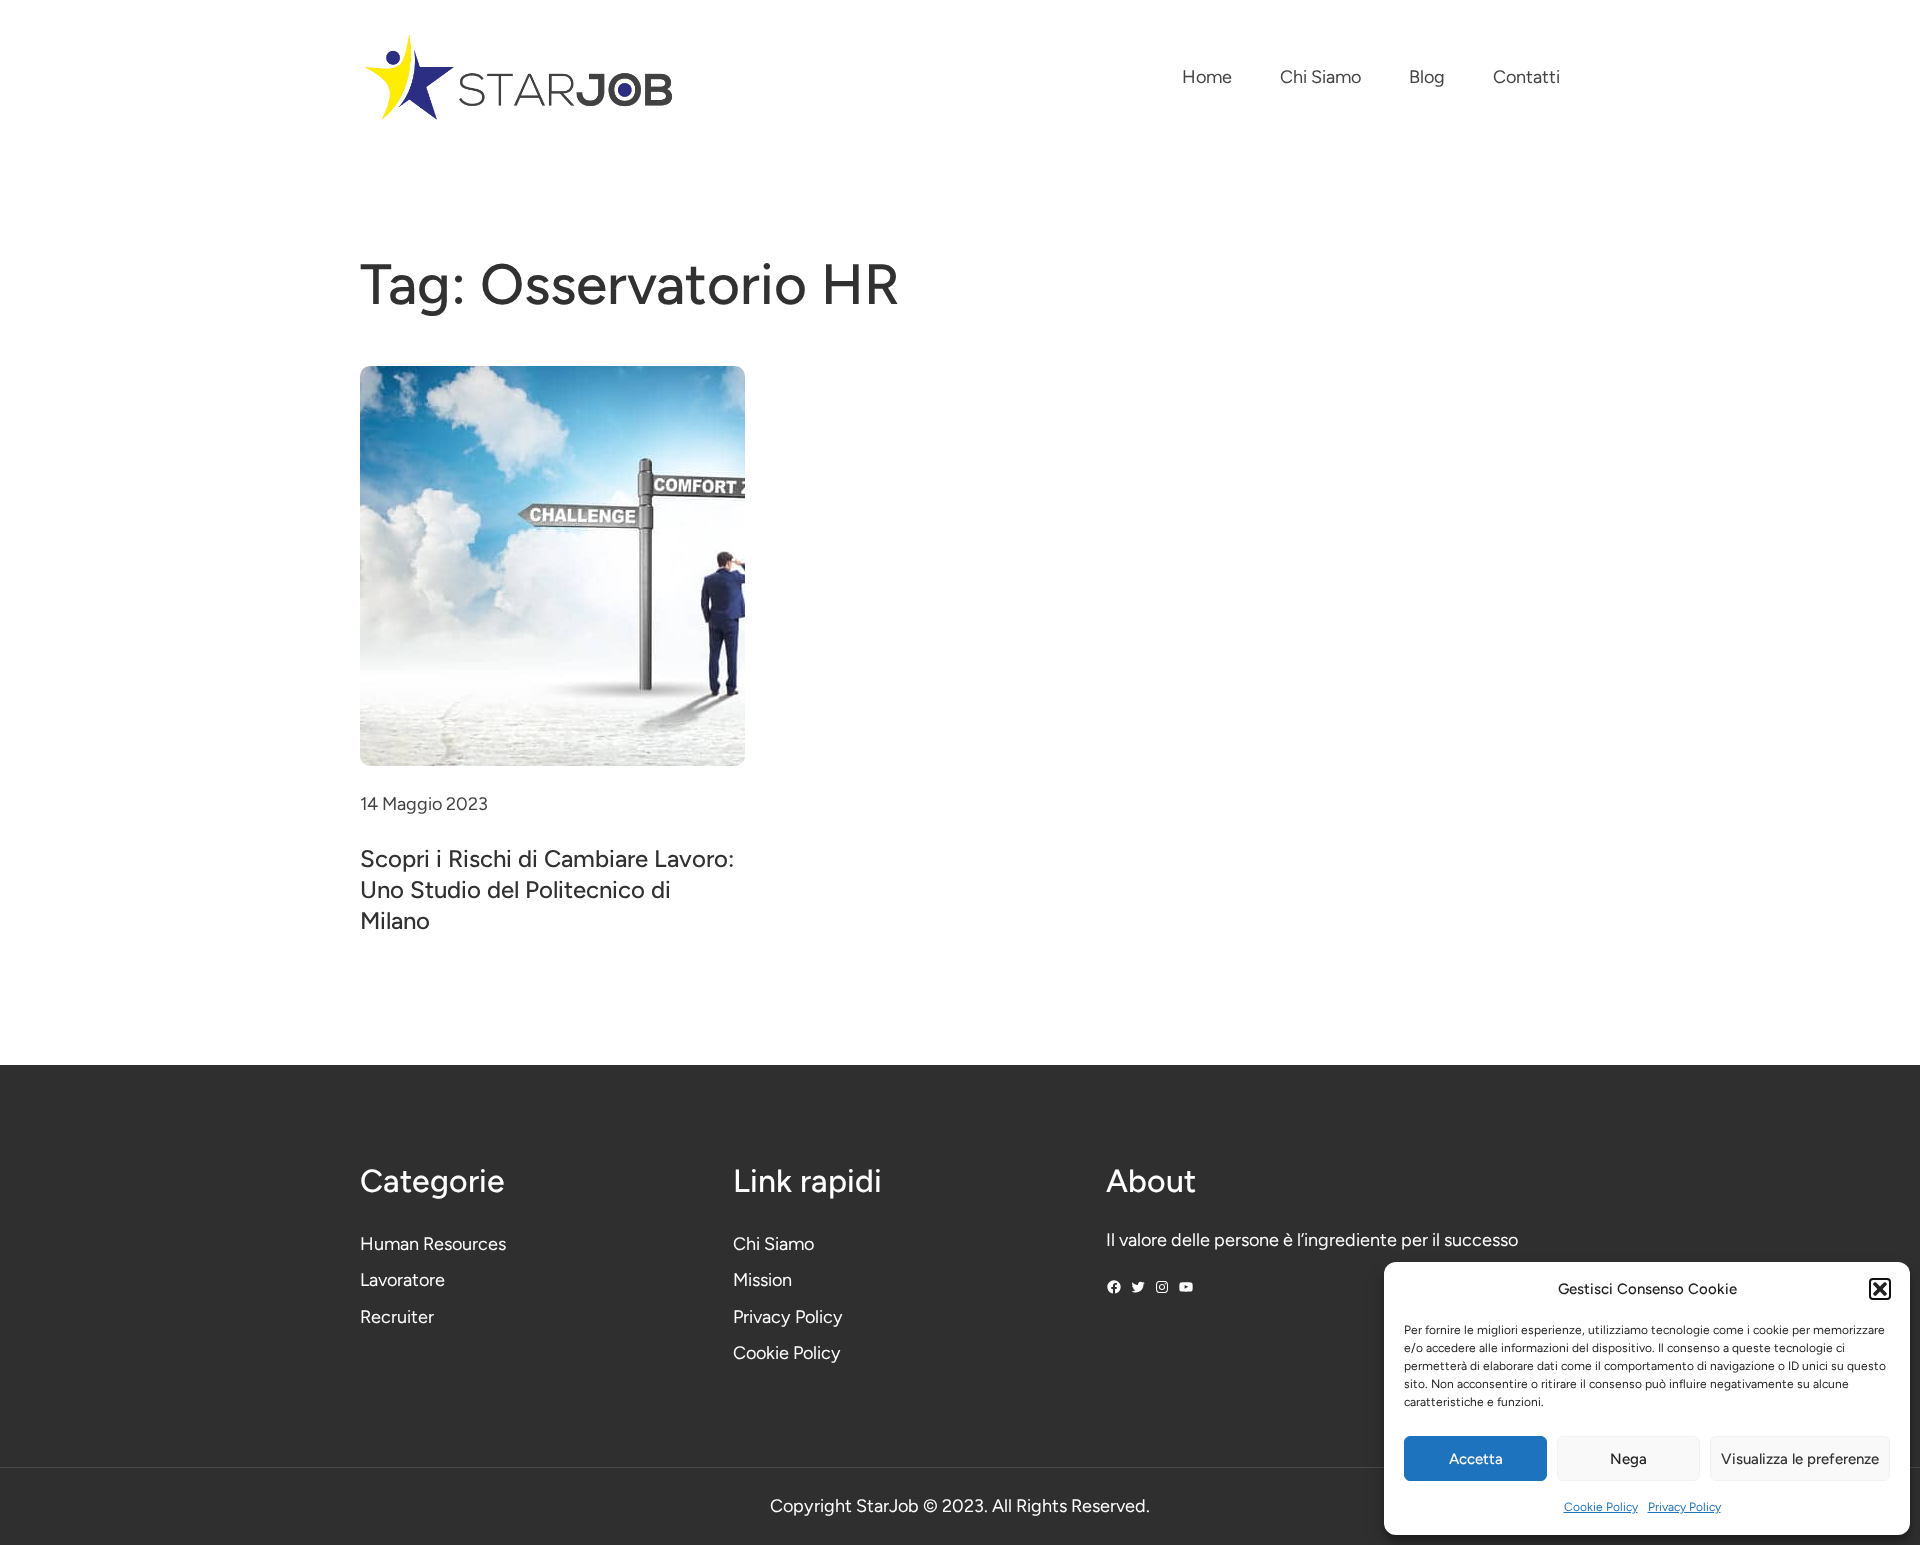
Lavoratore (402, 1280)
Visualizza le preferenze (1800, 1459)
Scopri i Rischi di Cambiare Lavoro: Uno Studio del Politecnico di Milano (547, 889)
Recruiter (397, 1317)
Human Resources (433, 1244)
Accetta (1476, 1459)
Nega (1628, 1459)
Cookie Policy (1601, 1507)
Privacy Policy (1684, 1507)
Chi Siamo (773, 1244)
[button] (1880, 1289)
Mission (762, 1280)
